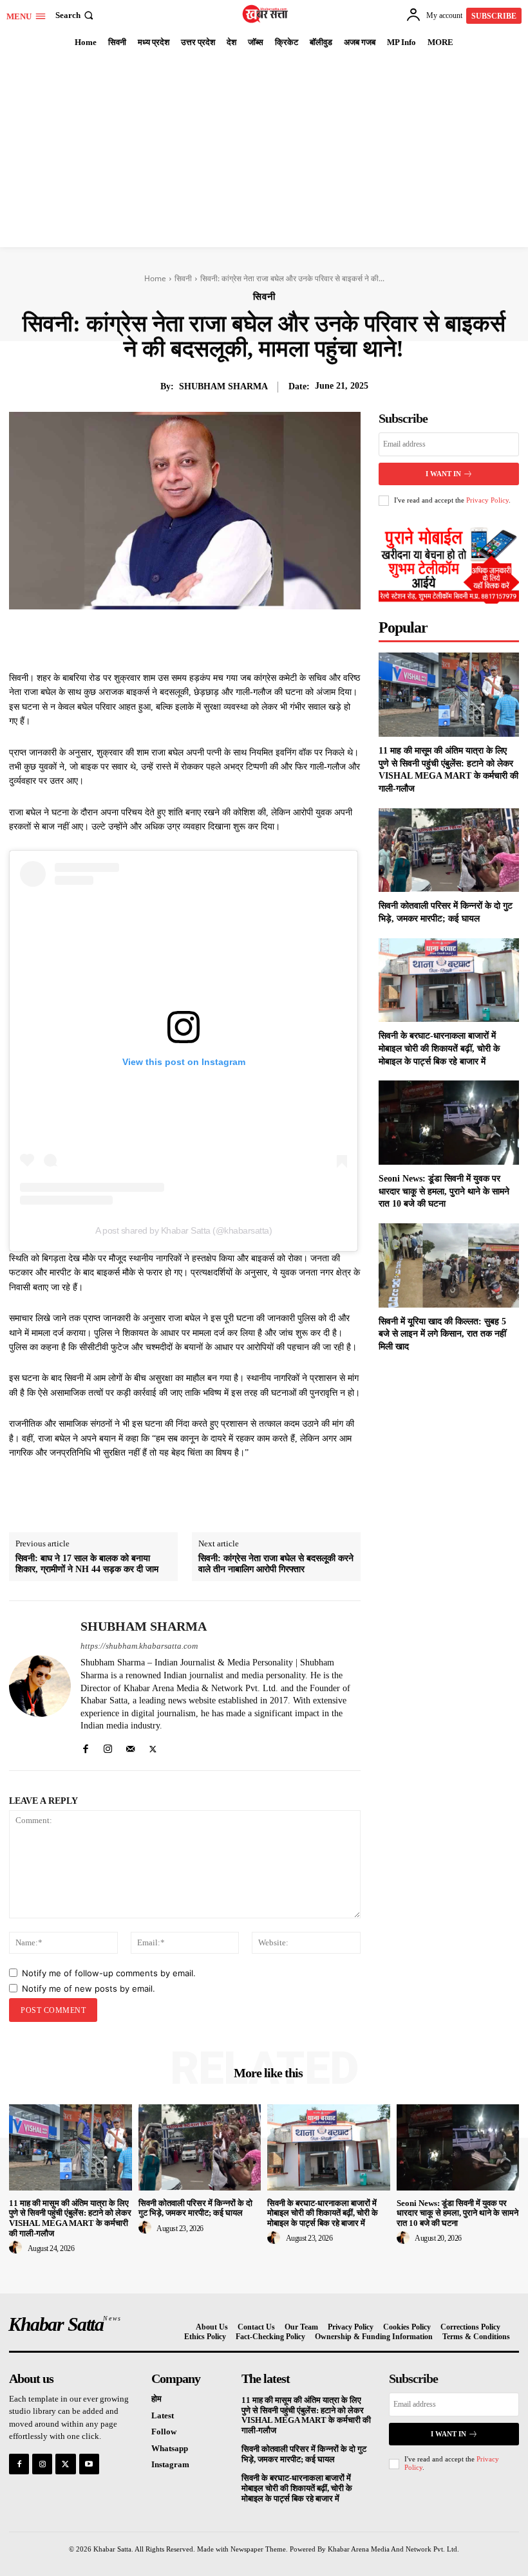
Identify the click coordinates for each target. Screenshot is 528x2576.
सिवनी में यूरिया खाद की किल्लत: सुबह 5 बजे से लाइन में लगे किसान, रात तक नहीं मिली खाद (442, 1334)
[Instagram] (108, 1746)
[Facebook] (149, 639)
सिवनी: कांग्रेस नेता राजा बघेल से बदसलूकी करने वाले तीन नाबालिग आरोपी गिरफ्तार (276, 1564)
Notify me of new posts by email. (89, 1988)
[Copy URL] (297, 639)
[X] (178, 639)
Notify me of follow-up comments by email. (109, 1973)
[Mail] (130, 1746)
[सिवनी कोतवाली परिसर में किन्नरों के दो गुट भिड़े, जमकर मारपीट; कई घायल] (449, 850)
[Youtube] (89, 2464)
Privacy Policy (487, 500)
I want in (443, 474)
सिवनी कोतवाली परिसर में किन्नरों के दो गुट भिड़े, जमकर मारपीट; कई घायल (195, 2208)
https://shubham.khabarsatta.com (139, 1646)
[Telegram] (267, 639)
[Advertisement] (264, 151)
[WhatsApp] (238, 639)
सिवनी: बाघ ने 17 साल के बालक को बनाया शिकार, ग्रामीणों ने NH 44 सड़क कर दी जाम (87, 1564)
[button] (76, 15)
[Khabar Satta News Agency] (266, 14)
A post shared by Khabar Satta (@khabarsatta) (184, 1230)
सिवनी (183, 278)
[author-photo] (17, 2248)
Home (155, 278)
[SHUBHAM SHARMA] (40, 1686)
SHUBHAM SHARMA (223, 386)
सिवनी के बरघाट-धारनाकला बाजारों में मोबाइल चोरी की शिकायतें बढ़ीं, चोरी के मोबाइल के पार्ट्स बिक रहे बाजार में (439, 1048)
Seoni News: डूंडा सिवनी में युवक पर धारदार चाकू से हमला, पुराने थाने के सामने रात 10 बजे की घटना (444, 1191)
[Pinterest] (208, 639)
